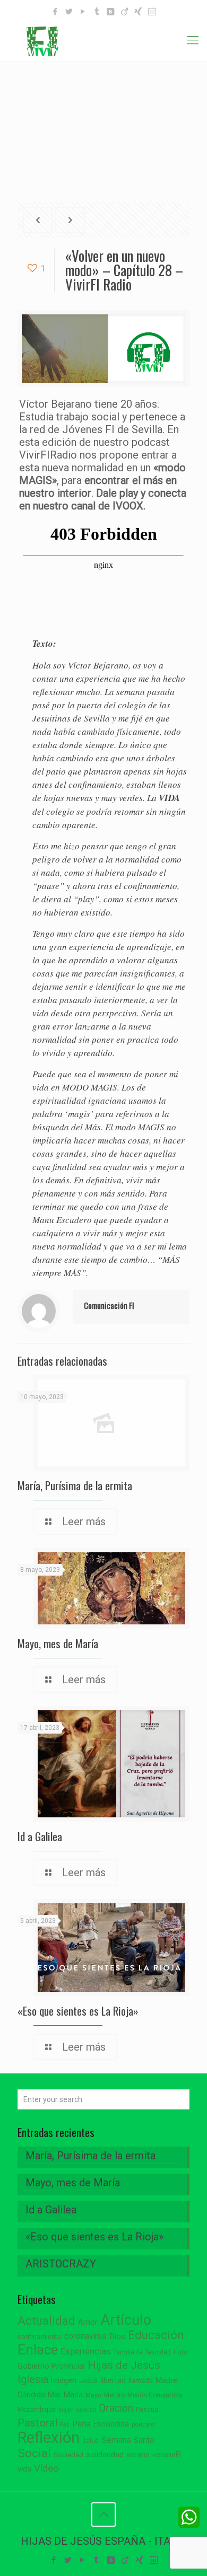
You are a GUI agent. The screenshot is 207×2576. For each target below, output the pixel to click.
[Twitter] (69, 12)
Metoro (114, 2395)
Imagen (64, 2380)
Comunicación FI (109, 1305)
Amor (88, 2322)
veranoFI (167, 2455)
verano (138, 2455)
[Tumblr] (97, 12)
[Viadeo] (124, 12)
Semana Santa (128, 2440)
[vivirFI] (103, 40)
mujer (66, 2410)
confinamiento (40, 2337)
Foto (181, 2352)
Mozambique (37, 2410)
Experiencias (86, 2351)
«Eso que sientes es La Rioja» (78, 2011)
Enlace (38, 2350)
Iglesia (33, 2380)
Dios (117, 2336)
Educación (156, 2335)
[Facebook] (55, 12)
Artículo (126, 2320)
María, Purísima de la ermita (75, 1485)
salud (90, 2441)
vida (24, 2469)
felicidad (158, 2352)
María (73, 2395)
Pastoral (37, 2423)
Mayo (93, 2395)
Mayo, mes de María (58, 1643)
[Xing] (138, 12)
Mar (54, 2395)
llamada (141, 2381)
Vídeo (46, 2468)
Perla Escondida (101, 2424)
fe (140, 2352)
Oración (116, 2408)
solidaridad (105, 2455)
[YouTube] (83, 12)
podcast (144, 2424)
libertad (113, 2380)
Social (34, 2453)
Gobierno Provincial (51, 2366)
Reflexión (49, 2438)
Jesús (88, 2381)
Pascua (147, 2410)
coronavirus (85, 2336)
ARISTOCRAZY (61, 2264)
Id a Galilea (40, 1836)
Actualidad (46, 2321)
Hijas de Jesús (124, 2365)
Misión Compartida (155, 2395)
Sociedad (68, 2455)
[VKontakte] (111, 12)
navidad (86, 2410)
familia (124, 2352)
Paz (65, 2425)
